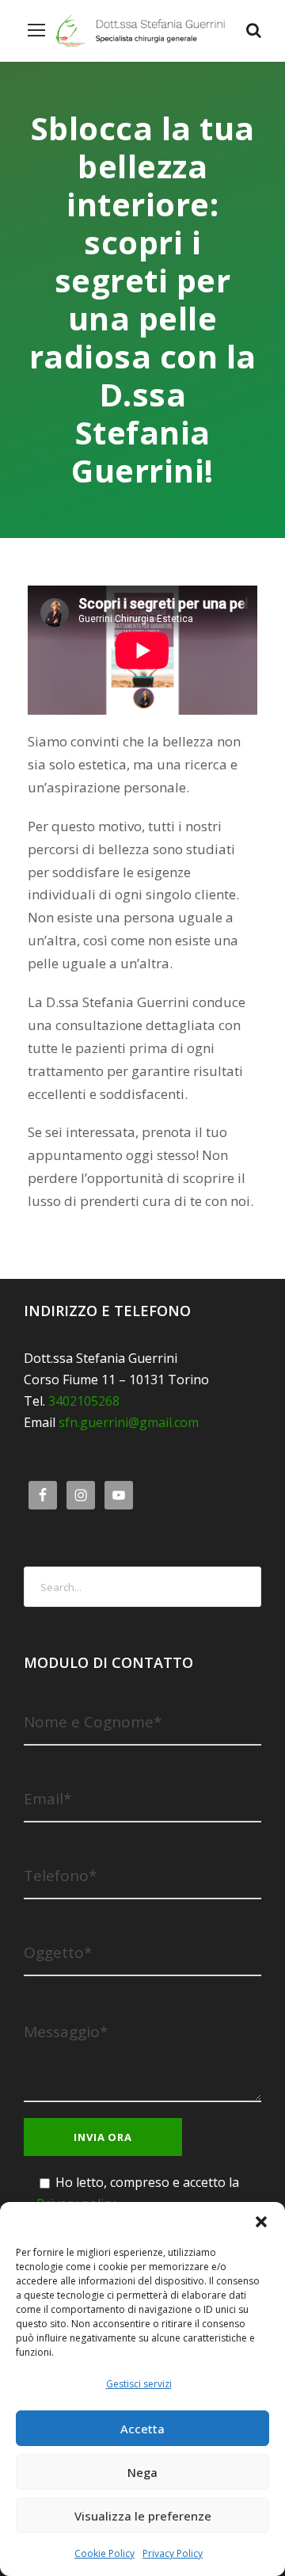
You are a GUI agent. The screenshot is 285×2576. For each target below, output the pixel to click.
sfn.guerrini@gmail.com (129, 1422)
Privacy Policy (173, 2553)
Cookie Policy (104, 2553)
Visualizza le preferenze (143, 2516)
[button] (261, 2222)
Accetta (142, 2429)
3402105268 (84, 1401)
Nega (142, 2472)
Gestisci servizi (139, 2384)
